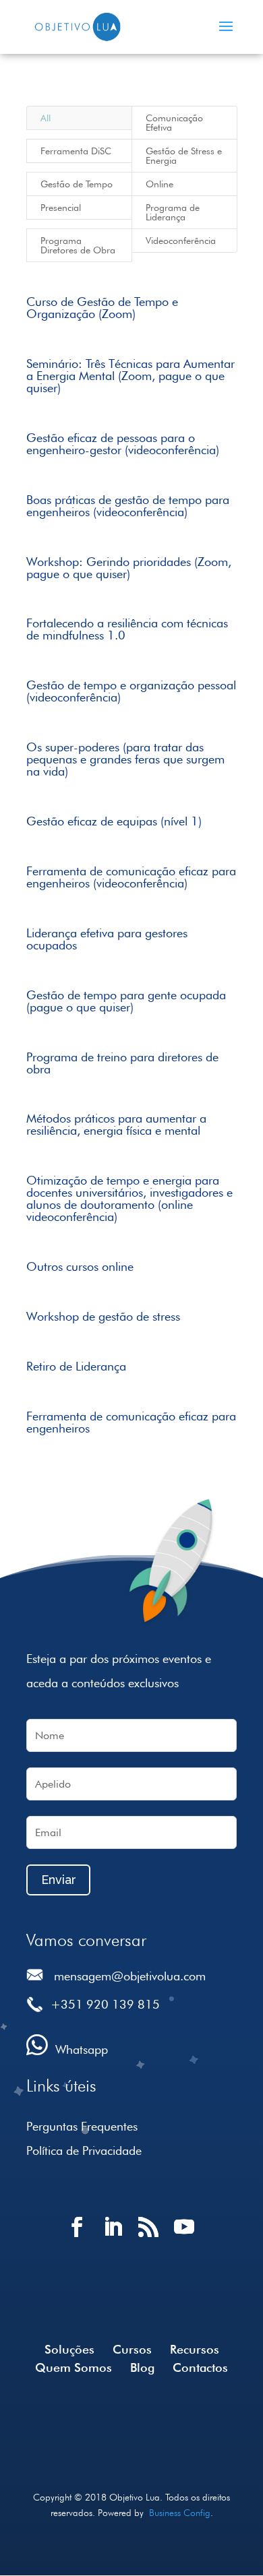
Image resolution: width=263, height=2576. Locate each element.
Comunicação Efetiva (174, 123)
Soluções (69, 2349)
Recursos (195, 2349)
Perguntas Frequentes (82, 2126)
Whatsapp (82, 2049)
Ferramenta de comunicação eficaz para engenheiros (131, 1422)
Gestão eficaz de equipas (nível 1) (114, 821)
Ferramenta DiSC (76, 151)
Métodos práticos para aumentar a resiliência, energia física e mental (116, 1124)
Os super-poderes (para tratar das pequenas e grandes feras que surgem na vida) (125, 759)
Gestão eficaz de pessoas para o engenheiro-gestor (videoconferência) (123, 444)
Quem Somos (74, 2367)
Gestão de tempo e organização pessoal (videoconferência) (131, 691)
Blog (142, 2367)
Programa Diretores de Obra (78, 245)
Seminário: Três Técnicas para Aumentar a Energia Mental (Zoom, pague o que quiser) (130, 376)
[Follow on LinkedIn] (114, 2239)
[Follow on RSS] (149, 2239)
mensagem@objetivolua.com (130, 1976)
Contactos (200, 2367)
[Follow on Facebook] (78, 2239)
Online (159, 184)
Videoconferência (181, 241)
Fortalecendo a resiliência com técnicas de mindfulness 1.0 (127, 629)
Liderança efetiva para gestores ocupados (107, 939)
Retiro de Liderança (76, 1366)
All (46, 118)
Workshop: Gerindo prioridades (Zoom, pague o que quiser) (129, 568)
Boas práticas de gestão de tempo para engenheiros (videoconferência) (128, 506)
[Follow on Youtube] (185, 2239)
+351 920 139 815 (105, 2004)
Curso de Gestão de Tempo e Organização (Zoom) (102, 308)
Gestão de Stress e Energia (184, 156)
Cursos (132, 2349)
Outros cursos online (80, 1266)
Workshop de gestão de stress (103, 1316)
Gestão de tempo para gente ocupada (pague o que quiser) (126, 1001)
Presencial (61, 208)
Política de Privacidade (84, 2150)
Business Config (180, 2513)
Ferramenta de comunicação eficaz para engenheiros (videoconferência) (131, 877)
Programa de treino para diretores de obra (122, 1063)
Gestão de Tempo (77, 184)
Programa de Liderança (173, 212)
